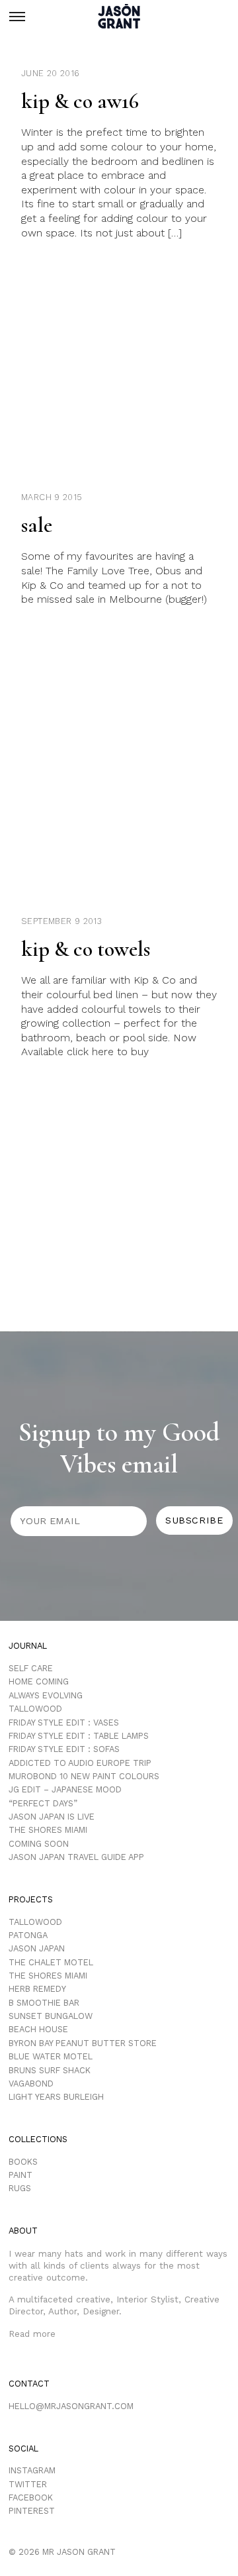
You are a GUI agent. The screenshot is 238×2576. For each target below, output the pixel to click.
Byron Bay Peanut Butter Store (83, 2043)
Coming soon (39, 1844)
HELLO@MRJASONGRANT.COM (71, 2406)
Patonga (28, 1935)
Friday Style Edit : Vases (64, 1723)
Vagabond (31, 2084)
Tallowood (35, 1709)
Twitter (28, 2484)
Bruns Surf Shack (50, 2070)
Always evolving (46, 1695)
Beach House (38, 2029)
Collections (38, 2139)
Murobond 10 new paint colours (84, 1776)
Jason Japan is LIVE (52, 1817)
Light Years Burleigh (56, 2097)
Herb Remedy (37, 1989)
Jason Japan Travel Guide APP (76, 1857)
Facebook (31, 2498)
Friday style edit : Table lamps (79, 1736)
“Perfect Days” (43, 1803)
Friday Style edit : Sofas (64, 1749)
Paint (20, 2175)
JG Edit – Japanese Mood (65, 1789)
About (23, 2231)
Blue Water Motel (51, 2056)
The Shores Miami (48, 1830)
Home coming (39, 1681)
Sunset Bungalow (51, 2016)
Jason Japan (37, 1948)
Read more (32, 2334)
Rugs (20, 2188)
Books (23, 2162)
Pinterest (32, 2511)
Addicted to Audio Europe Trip (80, 1763)
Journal (28, 1646)
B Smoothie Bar (44, 2003)
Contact (29, 2384)
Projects (31, 1899)
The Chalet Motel (51, 1962)
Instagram (32, 2470)
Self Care (31, 1668)
